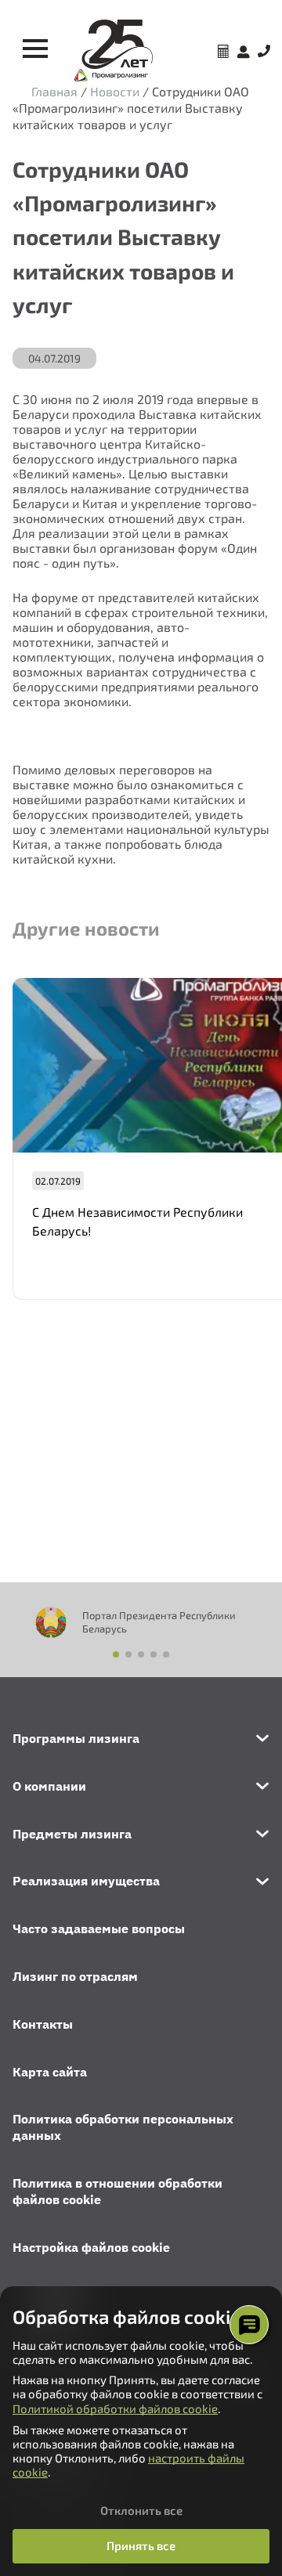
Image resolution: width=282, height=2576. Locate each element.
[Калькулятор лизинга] (223, 53)
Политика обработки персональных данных (123, 2127)
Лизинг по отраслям (75, 1976)
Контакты (43, 2024)
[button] (116, 1654)
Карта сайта (50, 2072)
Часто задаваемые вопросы (99, 1928)
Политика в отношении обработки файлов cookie (117, 2191)
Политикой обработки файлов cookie (115, 2408)
